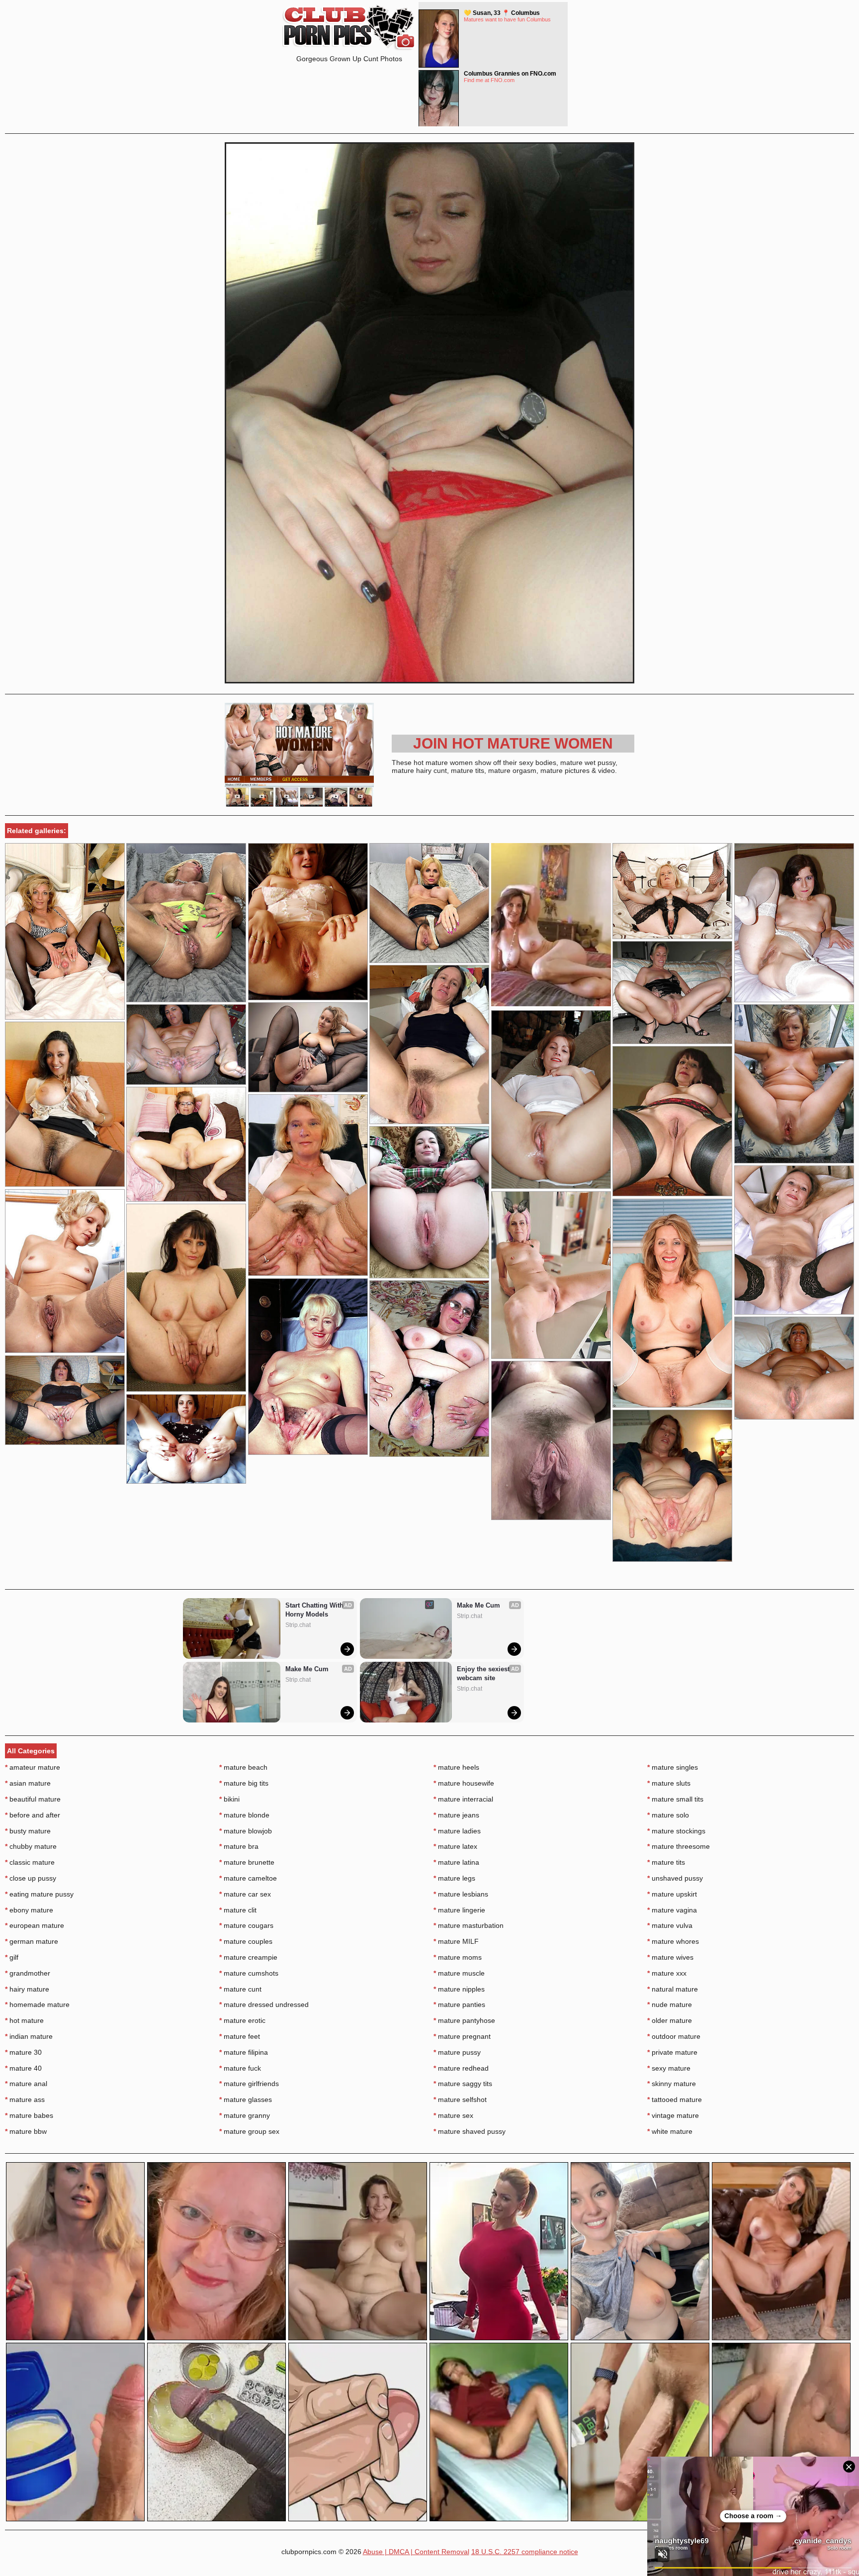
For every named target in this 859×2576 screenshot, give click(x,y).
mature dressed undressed (264, 2004)
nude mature (670, 2004)
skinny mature (672, 2084)
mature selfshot (460, 2099)
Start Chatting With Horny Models (315, 1610)
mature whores (673, 1941)
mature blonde (244, 1815)
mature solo (668, 1815)
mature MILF (456, 1941)
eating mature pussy (39, 1894)
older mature (670, 2020)
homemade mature (37, 2004)
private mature (672, 2052)
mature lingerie (459, 1910)
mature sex (453, 2115)
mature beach (243, 1767)
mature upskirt (672, 1894)
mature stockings (676, 1831)
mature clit (238, 1910)
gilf (12, 1957)
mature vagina (672, 1910)
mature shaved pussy (470, 2131)
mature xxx (667, 1973)
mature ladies (457, 1831)
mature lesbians (461, 1894)
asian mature (28, 1783)
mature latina (456, 1862)
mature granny (245, 2115)
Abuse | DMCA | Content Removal (416, 2552)
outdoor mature (674, 2036)
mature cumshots (249, 1973)
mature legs (454, 1878)
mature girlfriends (249, 2084)
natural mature (673, 1989)
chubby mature (31, 1846)
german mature (32, 1941)
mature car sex (245, 1894)
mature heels (456, 1767)
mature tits (666, 1862)
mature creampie (248, 1957)
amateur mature (33, 1767)
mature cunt (240, 1989)
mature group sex (249, 2131)
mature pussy (457, 2052)
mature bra (239, 1846)
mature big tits (244, 1783)
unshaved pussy (675, 1878)
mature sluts (669, 1783)
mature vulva (670, 1925)
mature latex (455, 1846)
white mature (670, 2131)
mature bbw (26, 2131)
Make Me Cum (307, 1669)
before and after (33, 1815)
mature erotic (242, 2020)
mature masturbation (469, 1925)
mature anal (26, 2084)
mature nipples (459, 1989)
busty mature (28, 1831)
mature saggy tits (463, 2084)
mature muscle (459, 1973)
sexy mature (669, 2068)
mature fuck (240, 2068)
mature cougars (246, 1925)
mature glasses (246, 2099)
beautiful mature (33, 1799)
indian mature (29, 2036)
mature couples (246, 1941)
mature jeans (456, 1815)
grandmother (28, 1973)
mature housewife (464, 1783)
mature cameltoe (248, 1878)
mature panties (459, 2004)
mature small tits (675, 1799)
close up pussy (31, 1878)
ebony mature (29, 1910)
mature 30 (23, 2052)
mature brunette (247, 1862)
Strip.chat (298, 1625)
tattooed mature (675, 2099)
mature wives (670, 1957)
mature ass (25, 2099)
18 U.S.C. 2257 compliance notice (525, 2552)
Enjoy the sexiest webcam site (484, 1673)
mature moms (458, 1957)
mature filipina (244, 2052)
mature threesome (679, 1846)
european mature (35, 1925)
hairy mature (27, 1989)
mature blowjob (246, 1831)
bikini (229, 1799)
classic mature (30, 1862)
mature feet (240, 2036)
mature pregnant (462, 2036)
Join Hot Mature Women (513, 743)
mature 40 (23, 2068)
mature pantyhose (464, 2020)
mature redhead (461, 2068)
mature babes (29, 2115)
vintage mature (673, 2115)
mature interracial (463, 1799)
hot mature (24, 2020)
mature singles (673, 1767)
